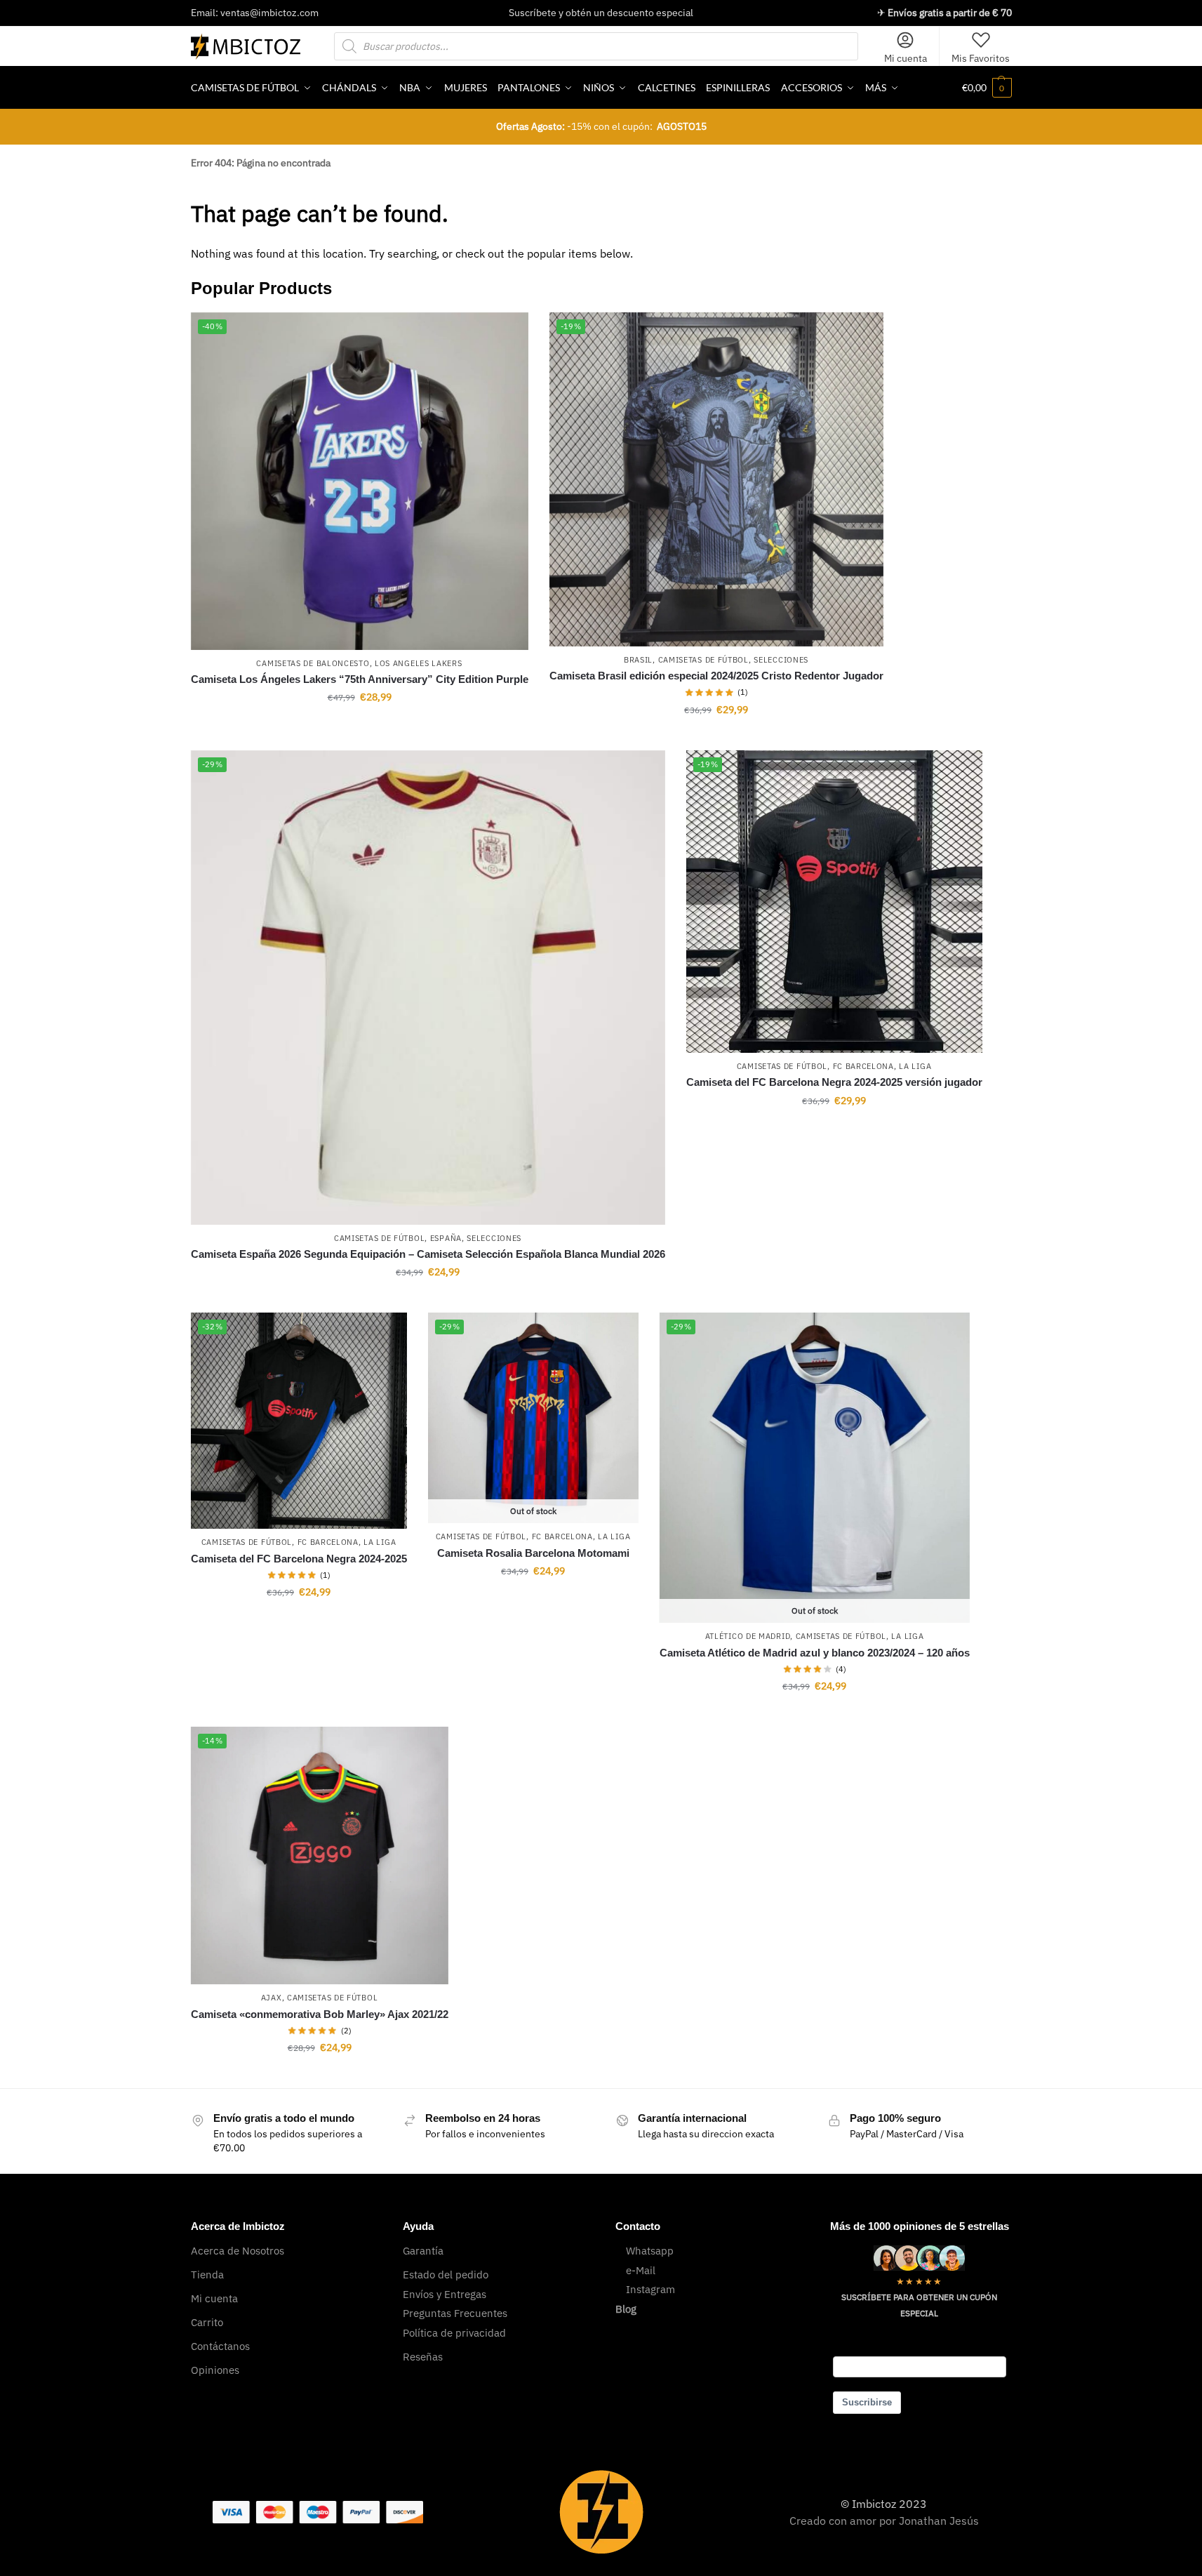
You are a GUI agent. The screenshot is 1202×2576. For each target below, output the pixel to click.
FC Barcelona (863, 1066)
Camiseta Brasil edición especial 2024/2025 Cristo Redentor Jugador (716, 676)
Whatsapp (650, 2251)
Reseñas (423, 2357)
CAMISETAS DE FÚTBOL (703, 660)
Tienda (207, 2275)
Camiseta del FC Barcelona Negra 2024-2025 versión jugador (834, 1082)
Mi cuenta (906, 58)
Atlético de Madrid (748, 1636)
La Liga (915, 1066)
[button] (987, 88)
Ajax (272, 1998)
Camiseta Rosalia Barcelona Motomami (533, 1553)
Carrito (207, 2322)
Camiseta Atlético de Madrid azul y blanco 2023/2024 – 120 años (815, 1653)
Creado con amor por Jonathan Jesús (884, 2521)
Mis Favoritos (981, 58)
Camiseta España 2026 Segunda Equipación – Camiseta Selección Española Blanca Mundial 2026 (428, 1254)
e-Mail (641, 2270)
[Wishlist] (507, 333)
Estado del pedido (446, 2275)
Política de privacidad (454, 2333)
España (446, 1238)
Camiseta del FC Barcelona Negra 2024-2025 (299, 1559)
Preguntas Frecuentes (455, 2313)
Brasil (638, 660)
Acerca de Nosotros (238, 2251)
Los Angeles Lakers (419, 663)
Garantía (423, 2251)
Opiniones (215, 2370)
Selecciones (781, 660)
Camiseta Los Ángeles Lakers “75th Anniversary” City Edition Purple (360, 679)
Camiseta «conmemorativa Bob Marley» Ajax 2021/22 (320, 2014)
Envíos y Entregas (445, 2294)
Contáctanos (220, 2346)
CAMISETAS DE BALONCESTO (313, 663)
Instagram (650, 2289)
